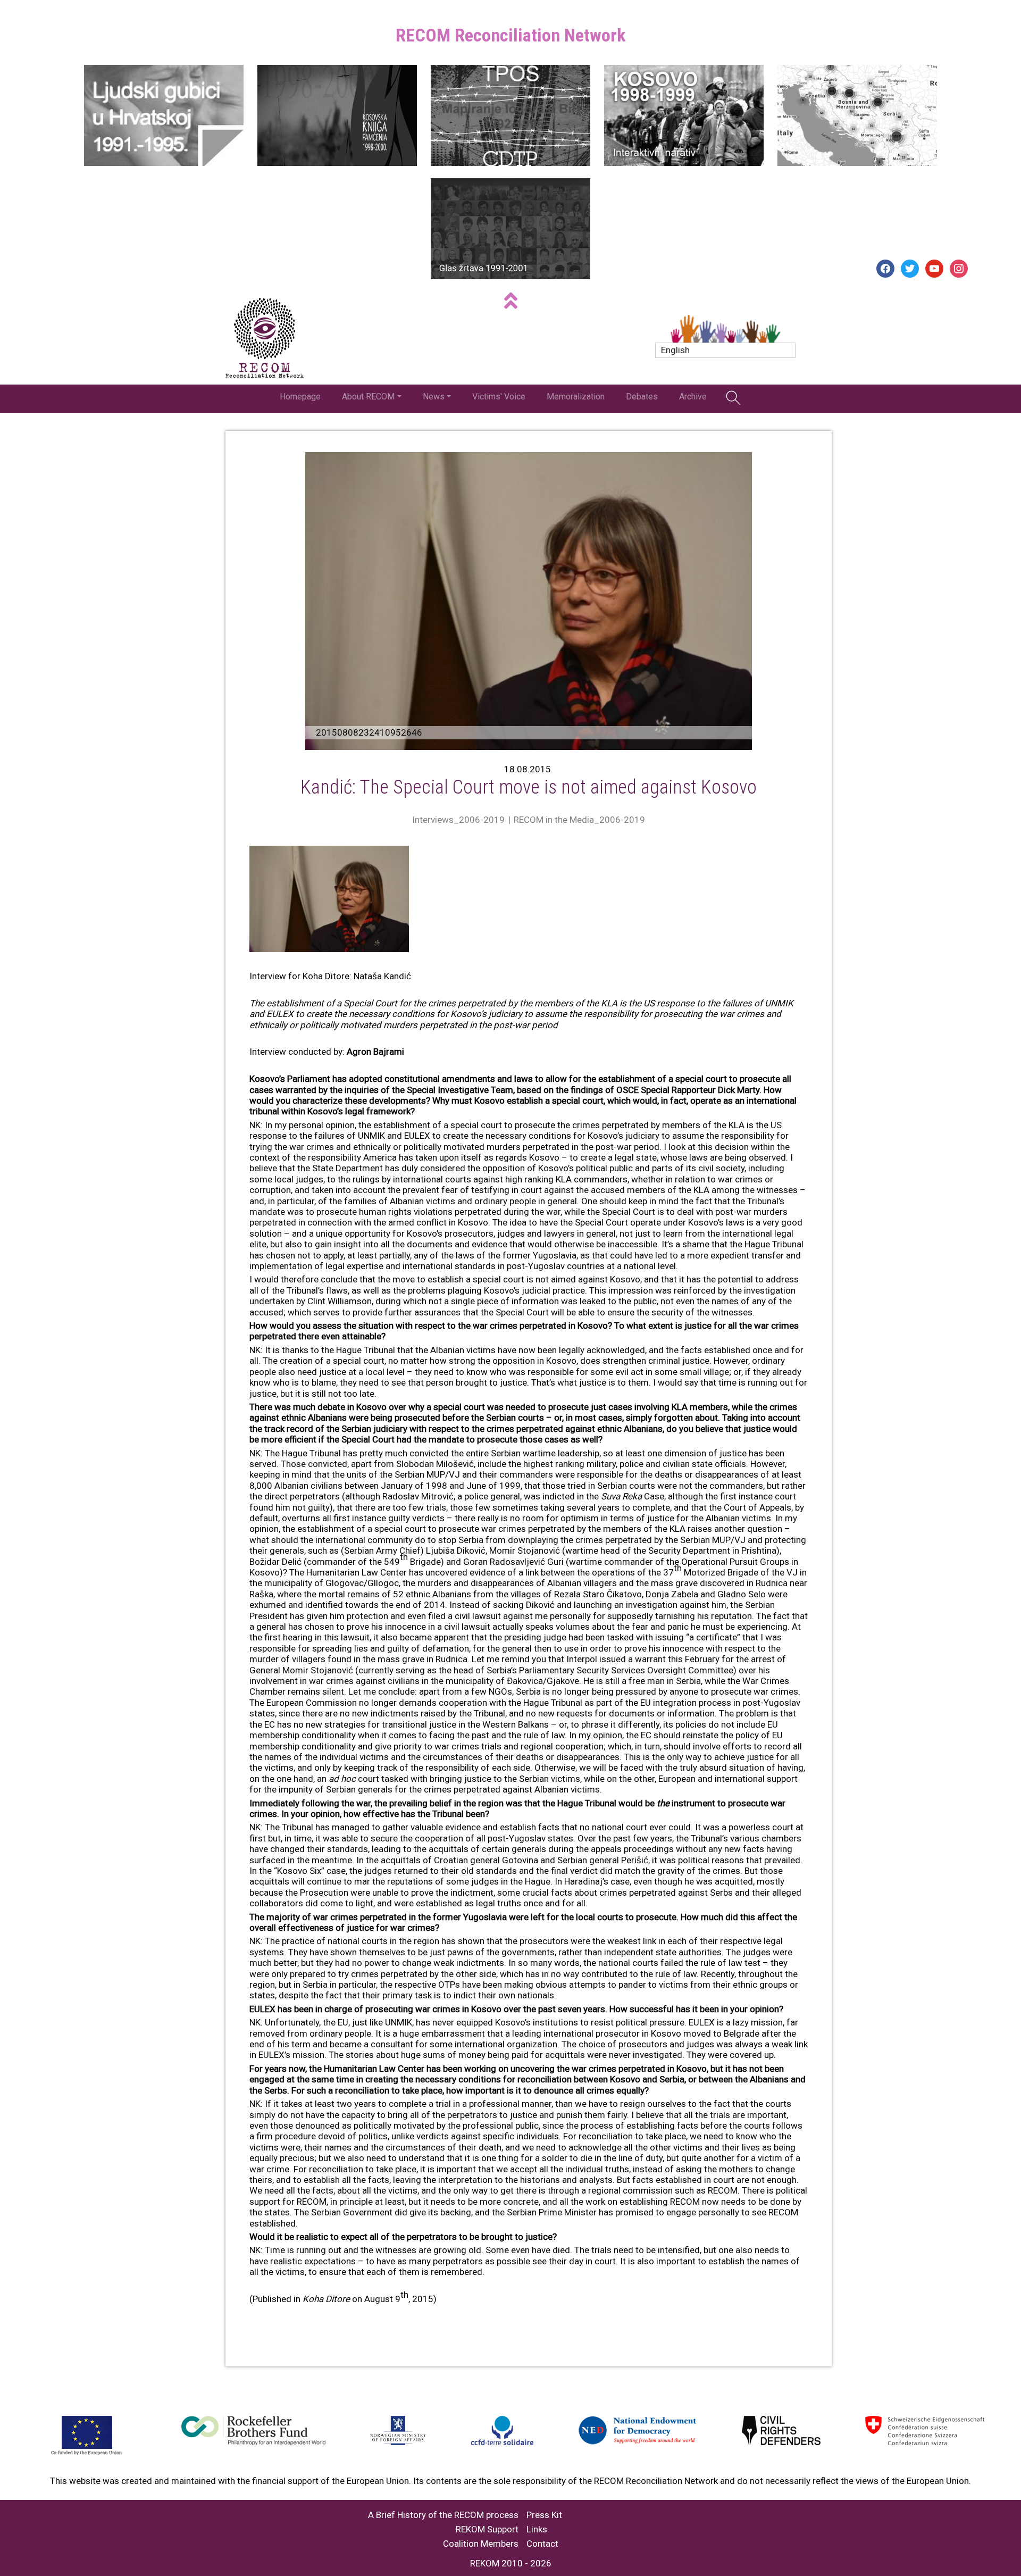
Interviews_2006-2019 (458, 820)
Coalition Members (481, 2544)
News (434, 397)
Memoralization (576, 397)
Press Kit (544, 2515)
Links (537, 2529)
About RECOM (368, 397)
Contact (542, 2544)
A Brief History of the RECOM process (443, 2515)
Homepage (300, 397)
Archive (693, 397)
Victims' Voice (499, 397)
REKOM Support (487, 2529)
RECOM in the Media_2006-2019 (579, 820)
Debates (642, 397)
